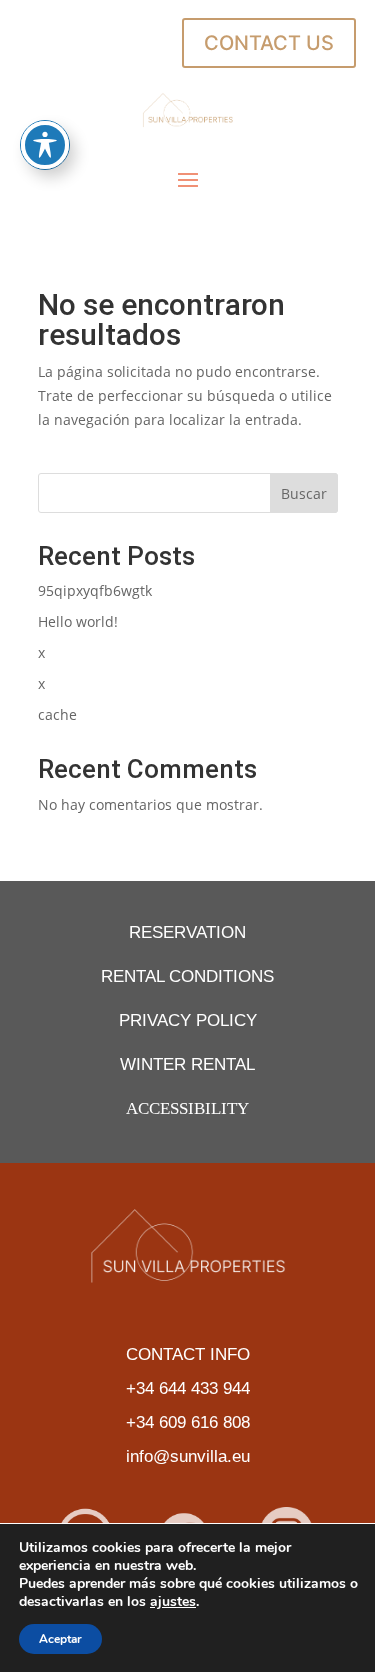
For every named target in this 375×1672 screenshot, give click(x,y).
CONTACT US (269, 43)
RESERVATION (187, 932)
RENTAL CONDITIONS (187, 976)
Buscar (304, 493)
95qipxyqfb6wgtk (95, 590)
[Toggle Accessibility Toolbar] (45, 145)
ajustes (173, 1602)
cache (57, 714)
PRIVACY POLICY (188, 1020)
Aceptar (60, 1639)
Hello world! (78, 621)
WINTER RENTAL (187, 1064)
